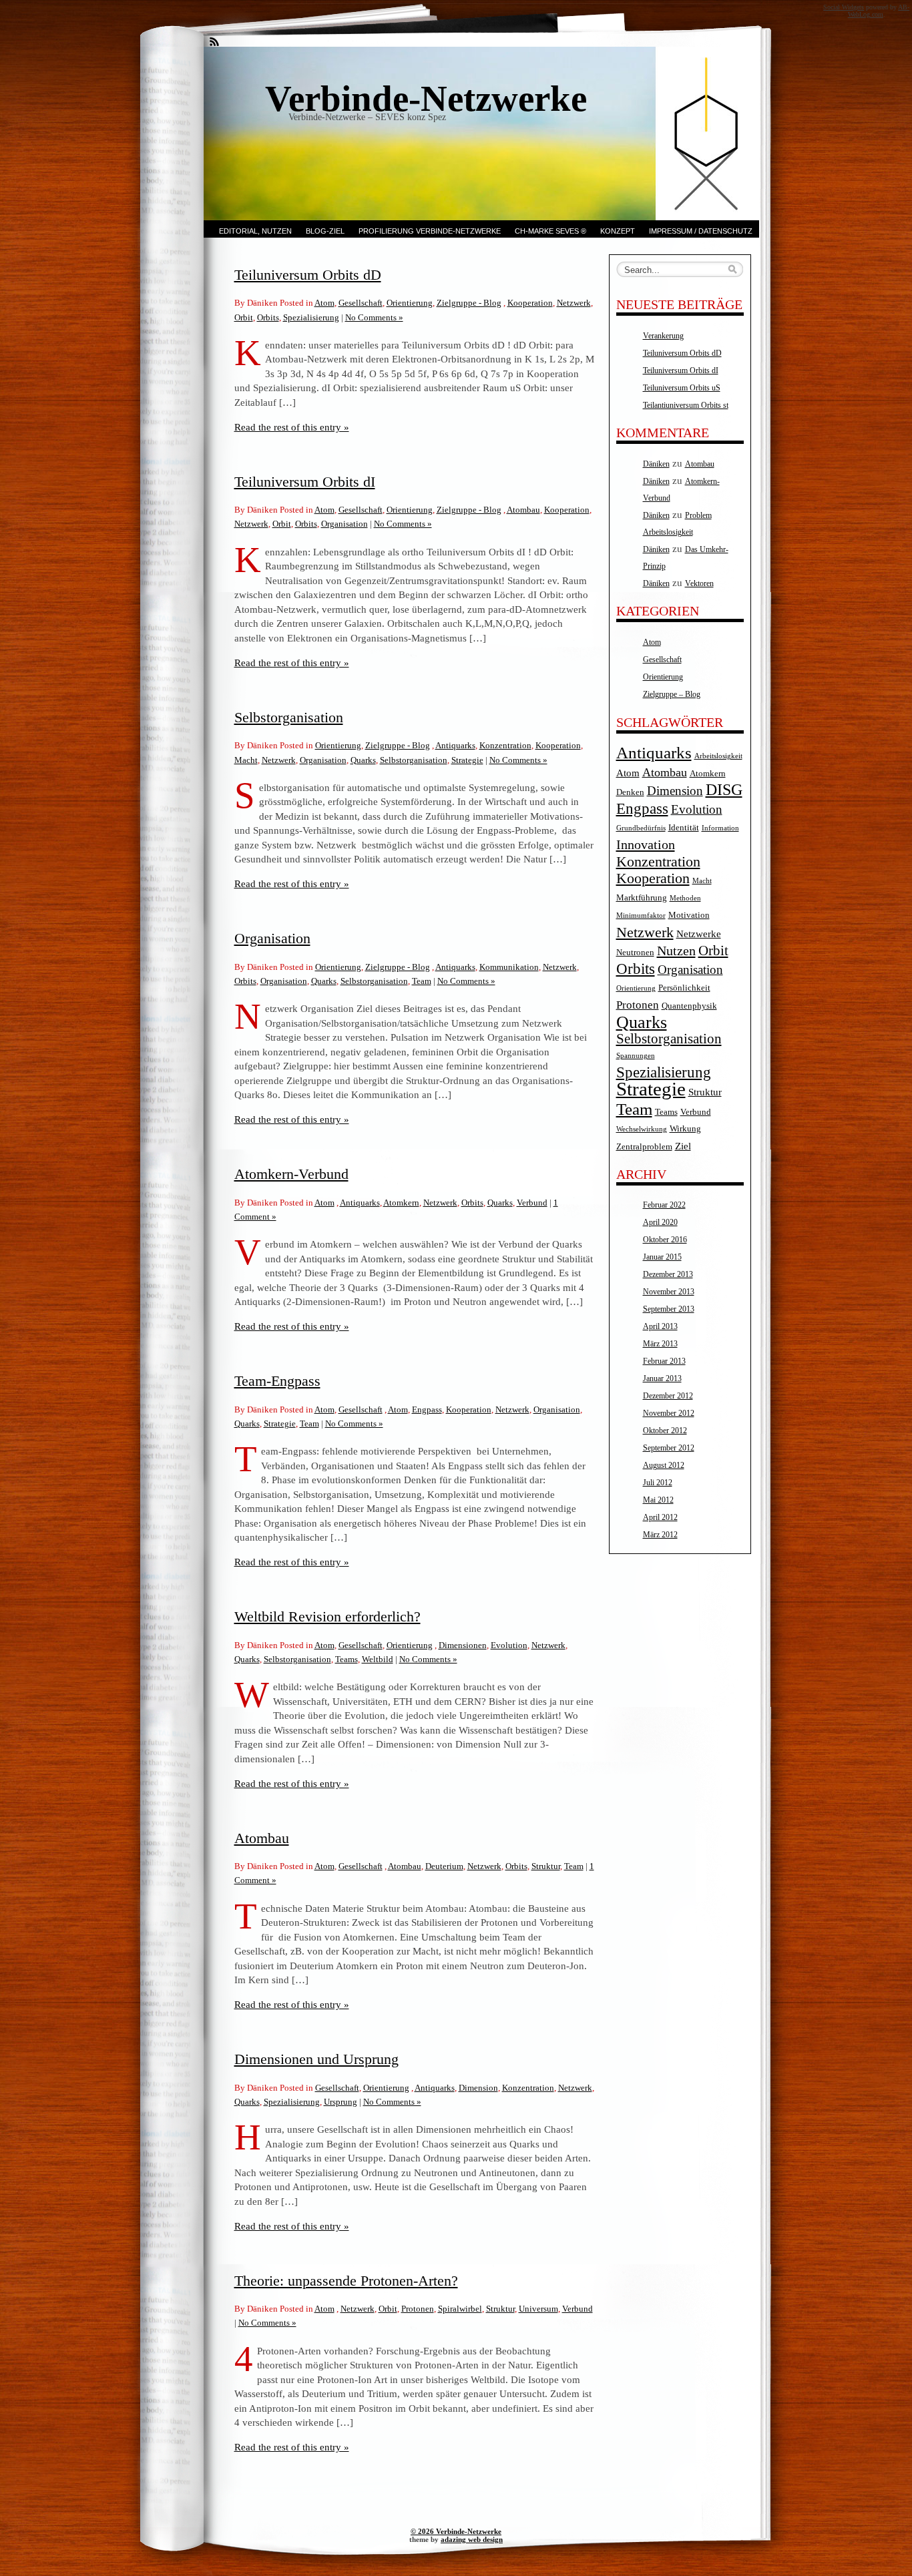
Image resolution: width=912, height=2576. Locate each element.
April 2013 (660, 1326)
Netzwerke (699, 934)
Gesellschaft (361, 303)
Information (720, 828)
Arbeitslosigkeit (718, 756)
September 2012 (669, 1448)
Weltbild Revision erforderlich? (327, 1616)
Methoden (685, 898)
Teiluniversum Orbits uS (682, 388)
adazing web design (472, 2539)
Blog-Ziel (325, 231)
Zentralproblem (644, 1146)
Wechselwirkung (642, 1129)
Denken (630, 792)
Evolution (509, 1645)
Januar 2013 (662, 1378)
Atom (324, 303)
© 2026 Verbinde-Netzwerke (456, 2531)
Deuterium (444, 1866)
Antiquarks (455, 745)
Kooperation (530, 303)
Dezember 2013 (668, 1274)
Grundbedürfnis (641, 828)
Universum (538, 2309)
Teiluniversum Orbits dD (308, 275)
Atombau (523, 510)
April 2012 (660, 1517)
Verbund (532, 1203)
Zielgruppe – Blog (672, 694)
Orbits (268, 317)
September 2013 (669, 1309)
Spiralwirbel (460, 2309)
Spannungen (636, 1056)
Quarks (363, 760)
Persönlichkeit (684, 988)
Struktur (546, 1866)
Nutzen (676, 951)
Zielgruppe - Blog (469, 303)
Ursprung (340, 2102)
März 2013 (660, 1344)
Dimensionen (463, 1645)
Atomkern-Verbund (291, 1174)
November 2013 (669, 1292)
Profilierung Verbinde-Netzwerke (430, 231)
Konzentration (505, 745)
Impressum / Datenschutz (701, 231)
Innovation (646, 844)
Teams (347, 1659)
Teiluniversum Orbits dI (305, 482)
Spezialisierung (311, 317)
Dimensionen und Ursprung (316, 2059)
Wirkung (685, 1128)
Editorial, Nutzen (255, 231)
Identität (684, 827)
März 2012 (660, 1535)
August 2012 (664, 1465)
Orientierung (410, 303)
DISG (724, 790)
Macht (246, 760)
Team (422, 981)
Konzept (618, 231)
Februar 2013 (664, 1361)
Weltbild (378, 1659)
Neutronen (635, 952)
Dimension (478, 2088)
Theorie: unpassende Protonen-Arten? (346, 2281)
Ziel (683, 1146)
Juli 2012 (658, 1483)
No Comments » (374, 317)
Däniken (656, 464)
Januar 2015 (662, 1257)
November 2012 (669, 1413)
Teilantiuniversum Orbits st (686, 405)
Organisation (345, 524)
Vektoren (699, 583)
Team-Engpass (277, 1381)
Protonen (418, 2309)
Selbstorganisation (289, 717)
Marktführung (642, 897)
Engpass (427, 1409)
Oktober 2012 (665, 1431)
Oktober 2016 (665, 1240)
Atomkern (401, 1203)
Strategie (467, 760)
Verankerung (663, 336)
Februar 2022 (664, 1205)
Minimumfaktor (641, 916)
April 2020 (660, 1222)
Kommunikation (509, 967)
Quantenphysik (689, 1006)
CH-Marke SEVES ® (550, 231)
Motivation (689, 915)
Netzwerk (574, 303)
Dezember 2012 (668, 1396)
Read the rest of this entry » (292, 427)
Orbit (244, 317)
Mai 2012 (658, 1500)
